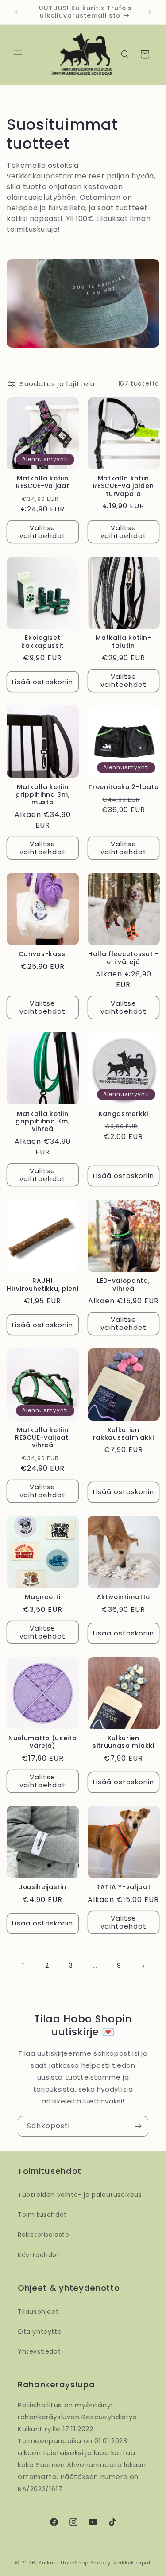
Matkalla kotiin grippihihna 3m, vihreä (42, 1122)
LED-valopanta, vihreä (124, 1285)
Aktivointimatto (124, 1597)
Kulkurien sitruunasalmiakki (124, 1742)
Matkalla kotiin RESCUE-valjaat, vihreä (42, 1438)
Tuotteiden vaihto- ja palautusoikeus (80, 2195)
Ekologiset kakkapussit (42, 642)
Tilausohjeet (38, 2312)
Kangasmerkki (124, 1114)
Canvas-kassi (43, 954)
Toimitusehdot (42, 2215)
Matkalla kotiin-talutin (123, 642)
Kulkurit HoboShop (64, 2563)
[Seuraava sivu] (143, 1966)
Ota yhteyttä (40, 2332)
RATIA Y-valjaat (123, 1887)
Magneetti (42, 1597)
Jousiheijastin (43, 1887)
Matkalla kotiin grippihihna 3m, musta (42, 795)
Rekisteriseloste (44, 2235)
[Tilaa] (138, 2126)
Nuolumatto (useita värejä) (42, 1742)
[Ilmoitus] (150, 12)
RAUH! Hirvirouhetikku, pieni (42, 1285)
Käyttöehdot (39, 2255)
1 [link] (23, 1966)
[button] (18, 54)
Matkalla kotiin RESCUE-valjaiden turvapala (123, 486)
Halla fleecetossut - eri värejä (124, 958)
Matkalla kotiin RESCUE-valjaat (43, 482)
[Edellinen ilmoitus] (16, 12)
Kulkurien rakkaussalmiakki (124, 1434)
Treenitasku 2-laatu (123, 787)
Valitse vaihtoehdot (42, 532)
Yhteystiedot (39, 2351)
